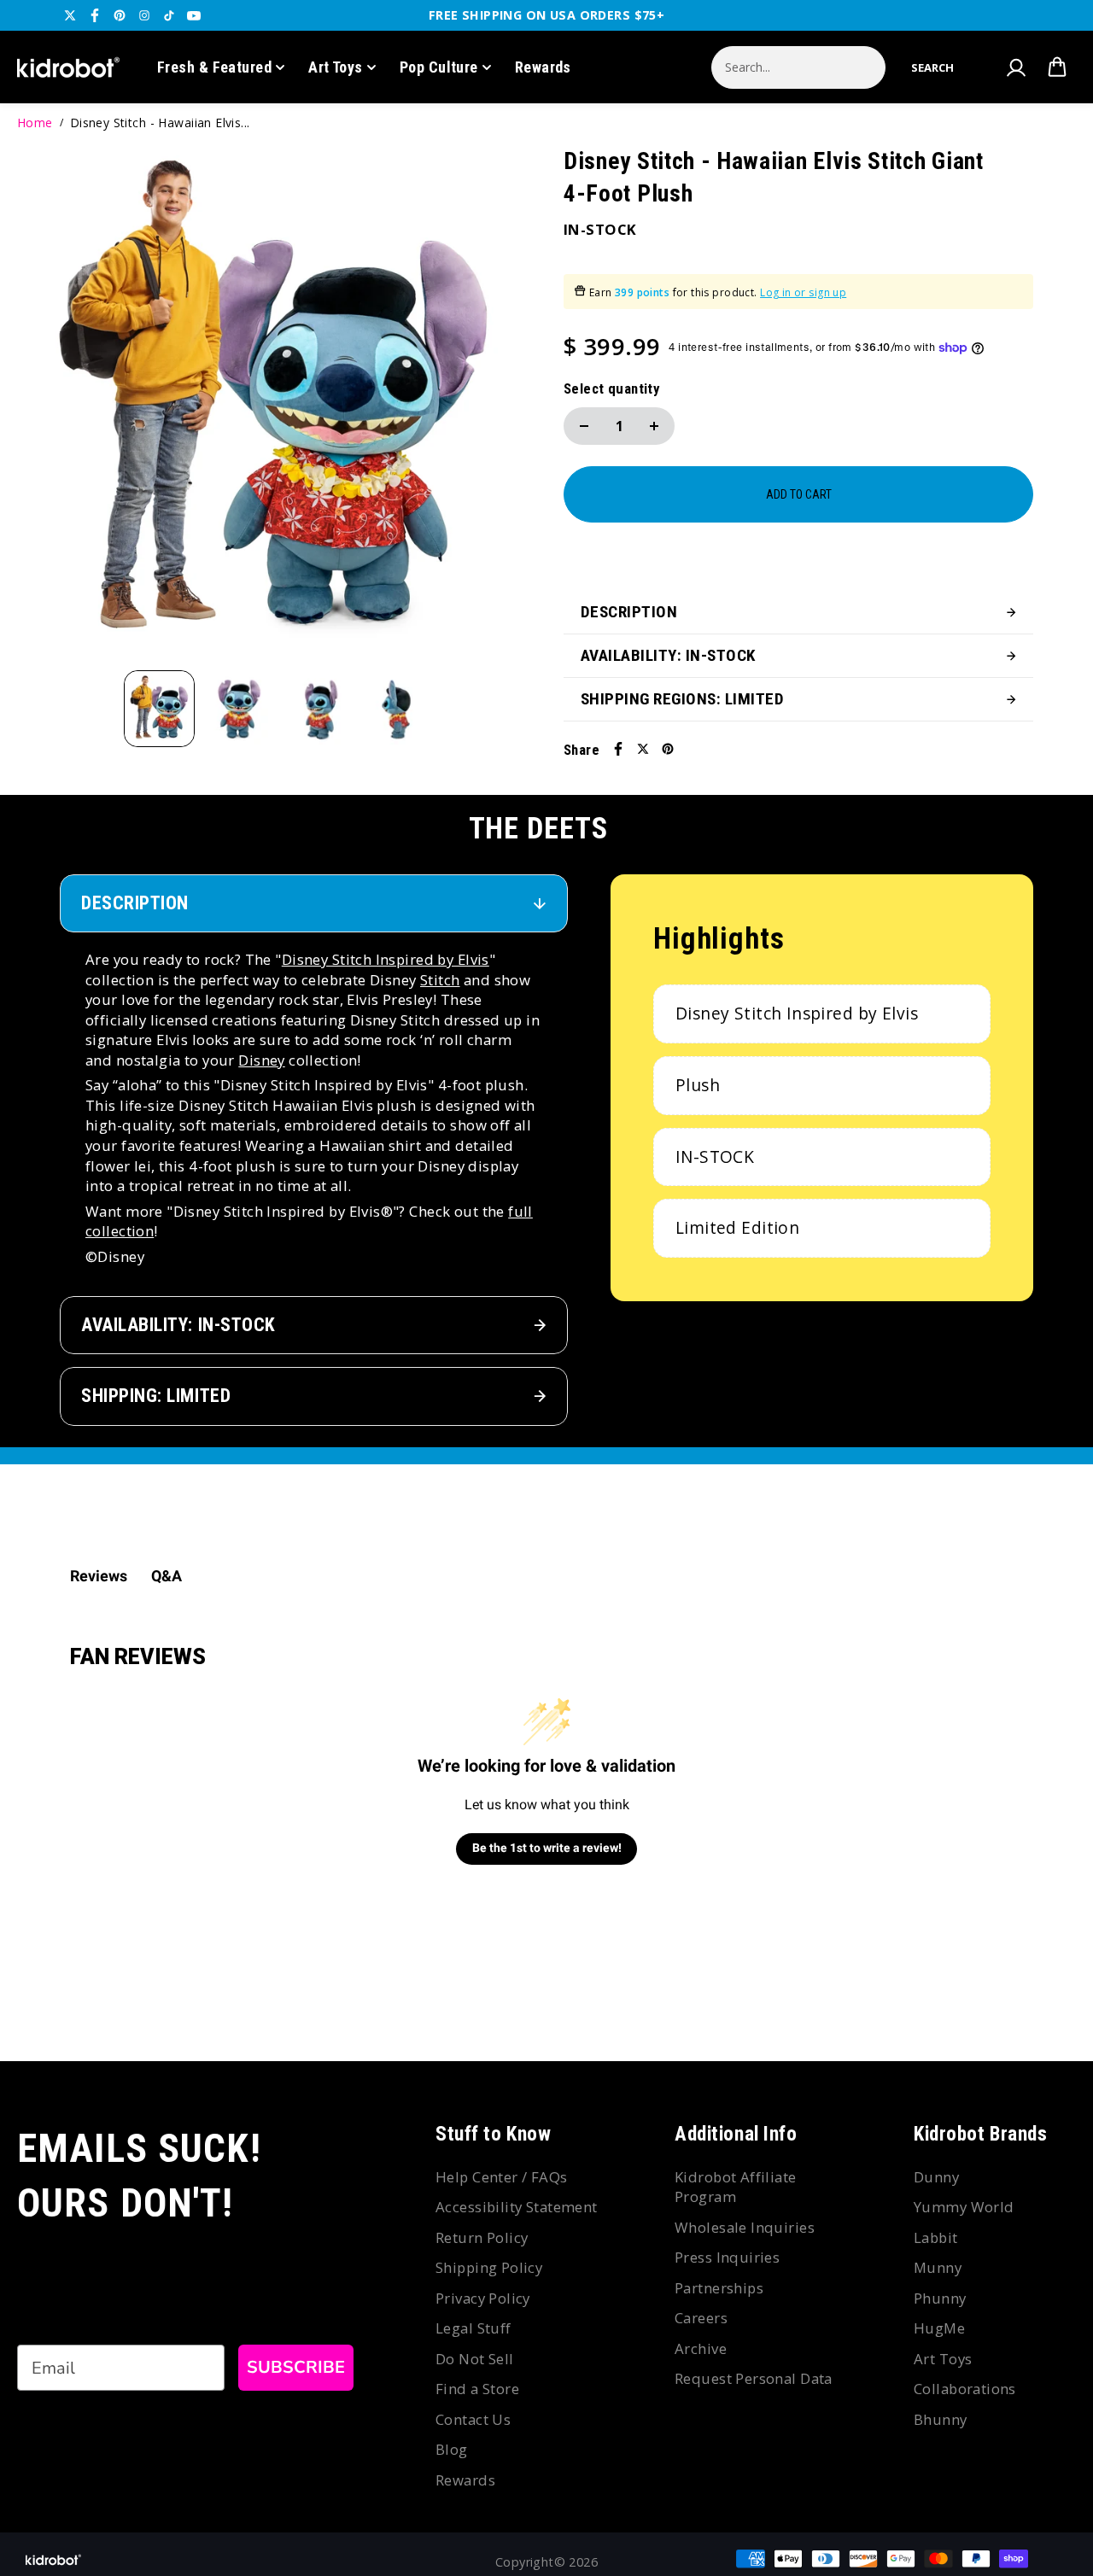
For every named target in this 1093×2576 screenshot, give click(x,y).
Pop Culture (439, 67)
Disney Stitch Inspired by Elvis (386, 959)
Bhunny (941, 2419)
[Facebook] (95, 15)
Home (35, 123)
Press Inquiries (727, 2257)
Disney (262, 1060)
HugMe (939, 2328)
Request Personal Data (754, 2378)
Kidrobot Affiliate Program (736, 2187)
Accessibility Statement (517, 2207)
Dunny (936, 2177)
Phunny (940, 2298)
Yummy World (964, 2207)
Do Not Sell (475, 2359)
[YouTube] (194, 15)
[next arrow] (505, 408)
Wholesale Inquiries (745, 2227)
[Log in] (1015, 67)
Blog (452, 2449)
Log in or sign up (803, 292)
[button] (932, 67)
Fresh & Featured (214, 67)
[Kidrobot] (68, 67)
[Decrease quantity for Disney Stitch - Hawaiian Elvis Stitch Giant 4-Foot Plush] (584, 426)
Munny (938, 2267)
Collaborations (965, 2389)
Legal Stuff (473, 2328)
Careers (701, 2318)
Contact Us (473, 2419)
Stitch (440, 980)
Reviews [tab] (99, 1576)
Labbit (936, 2237)
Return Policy (482, 2237)
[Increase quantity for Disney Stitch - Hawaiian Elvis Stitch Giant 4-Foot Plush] (654, 426)
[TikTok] (169, 15)
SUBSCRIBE (296, 2367)
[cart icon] (1057, 67)
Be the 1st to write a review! (547, 1848)
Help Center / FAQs (502, 2177)
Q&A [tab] (167, 1576)
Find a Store (477, 2389)
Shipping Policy (489, 2267)
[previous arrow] (50, 408)
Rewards (543, 67)
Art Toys (336, 67)
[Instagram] (144, 15)
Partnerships (719, 2288)
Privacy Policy (483, 2298)
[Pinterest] (120, 15)
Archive (701, 2348)
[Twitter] (70, 15)
